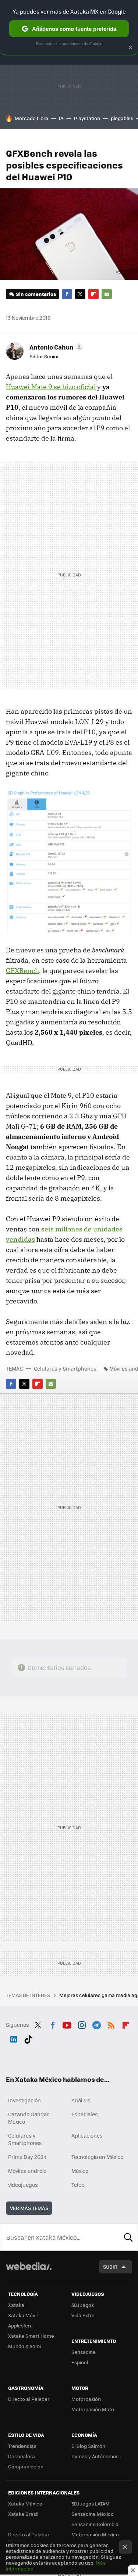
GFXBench (22, 971)
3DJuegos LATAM (91, 2503)
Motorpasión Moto (93, 2409)
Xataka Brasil (23, 2514)
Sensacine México (93, 2514)
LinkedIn (14, 2038)
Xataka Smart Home (31, 2336)
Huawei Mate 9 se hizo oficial (51, 387)
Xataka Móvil (23, 2315)
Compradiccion (26, 2466)
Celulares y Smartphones (65, 1368)
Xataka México (25, 2503)
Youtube (67, 2024)
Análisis (81, 2100)
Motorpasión (86, 2399)
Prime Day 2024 (27, 2157)
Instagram (82, 2024)
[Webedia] (29, 2271)
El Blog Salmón (88, 2446)
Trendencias (22, 2446)
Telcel (79, 2185)
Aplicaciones (87, 2135)
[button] (55, 347)
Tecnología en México (97, 2157)
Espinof (80, 2362)
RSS (111, 2024)
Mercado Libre (31, 118)
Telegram (96, 2024)
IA (61, 118)
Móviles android (27, 2171)
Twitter (80, 294)
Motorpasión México (95, 2534)
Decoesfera (22, 2456)
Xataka (16, 2305)
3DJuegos (83, 2305)
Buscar (128, 2237)
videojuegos (23, 2185)
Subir (110, 2267)
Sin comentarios (36, 294)
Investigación (24, 2100)
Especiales (85, 2114)
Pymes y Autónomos (95, 2456)
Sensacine (84, 2352)
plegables (122, 118)
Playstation (87, 118)
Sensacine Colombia (95, 2524)
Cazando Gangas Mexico (29, 2118)
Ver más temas (29, 2208)
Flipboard (93, 294)
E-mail (107, 294)
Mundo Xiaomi (24, 2346)
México (80, 2171)
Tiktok (28, 2038)
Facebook (67, 294)
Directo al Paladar (29, 2399)
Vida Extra (83, 2315)
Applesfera (20, 2325)
